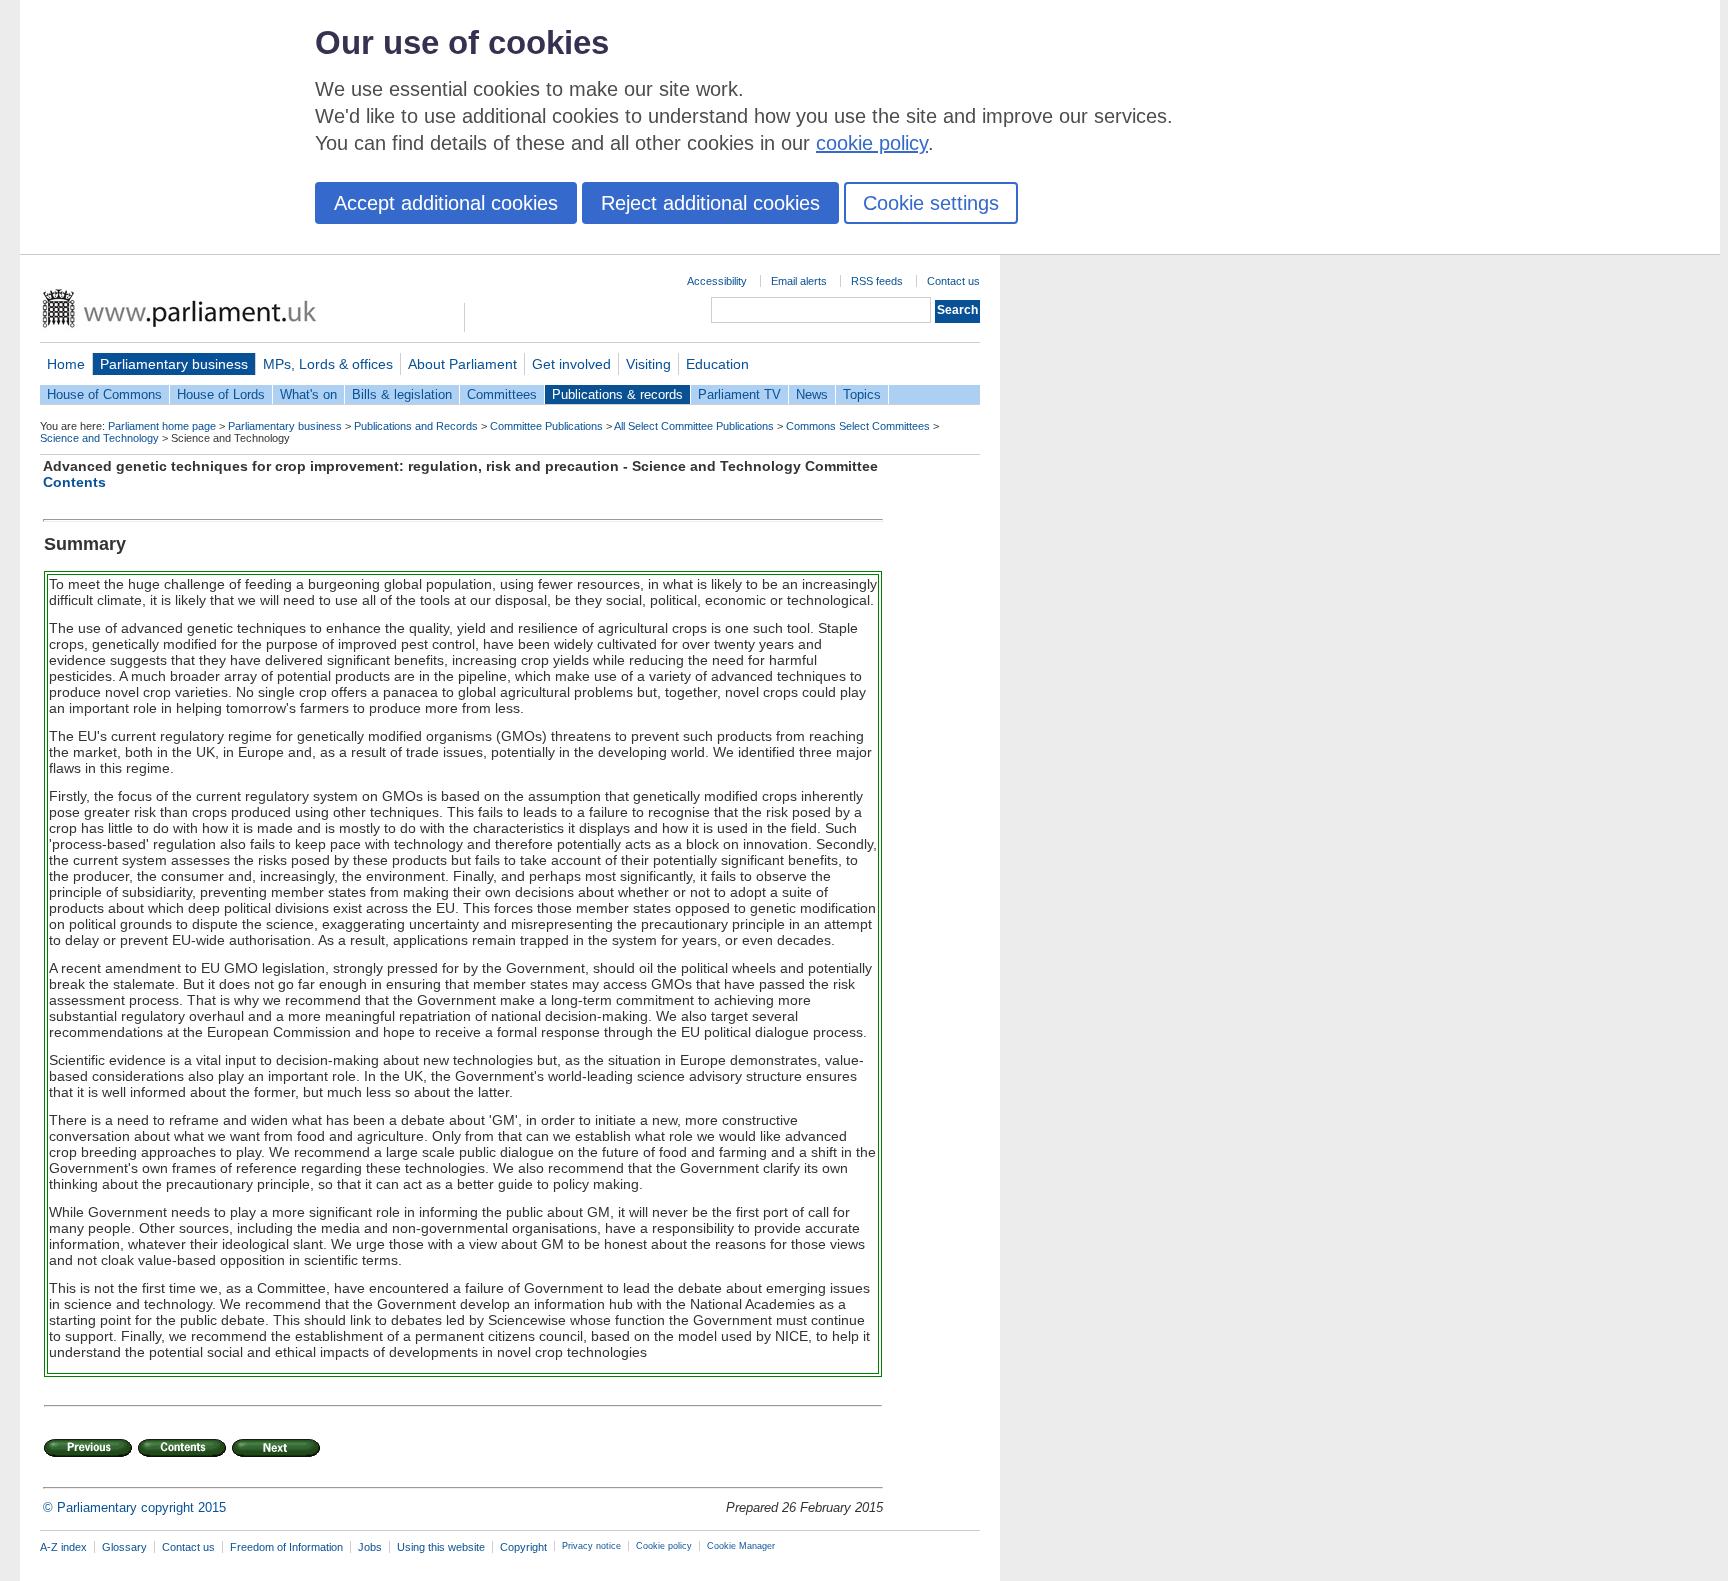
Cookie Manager (741, 1546)
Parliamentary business (174, 364)
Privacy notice (591, 1546)
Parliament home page (162, 426)
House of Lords (221, 394)
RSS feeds (877, 281)
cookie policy (872, 143)
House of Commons (104, 394)
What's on (308, 394)
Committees (502, 394)
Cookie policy (664, 1546)
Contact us (953, 281)
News (812, 394)
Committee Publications (546, 426)
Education (717, 364)
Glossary (124, 1547)
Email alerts (799, 281)
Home (66, 364)
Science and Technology (99, 438)
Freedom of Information (286, 1547)
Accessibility (717, 281)
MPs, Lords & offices (328, 364)
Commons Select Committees (858, 426)
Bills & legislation (402, 394)
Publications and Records (416, 426)
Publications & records (617, 394)
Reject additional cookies (710, 203)
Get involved (571, 364)
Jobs (370, 1547)
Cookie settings (931, 203)
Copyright (523, 1547)
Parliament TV (739, 394)
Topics (862, 394)
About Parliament (462, 364)
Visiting (648, 364)
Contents (74, 482)
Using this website (441, 1547)
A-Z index (63, 1547)
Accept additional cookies (446, 203)
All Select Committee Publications (694, 426)
